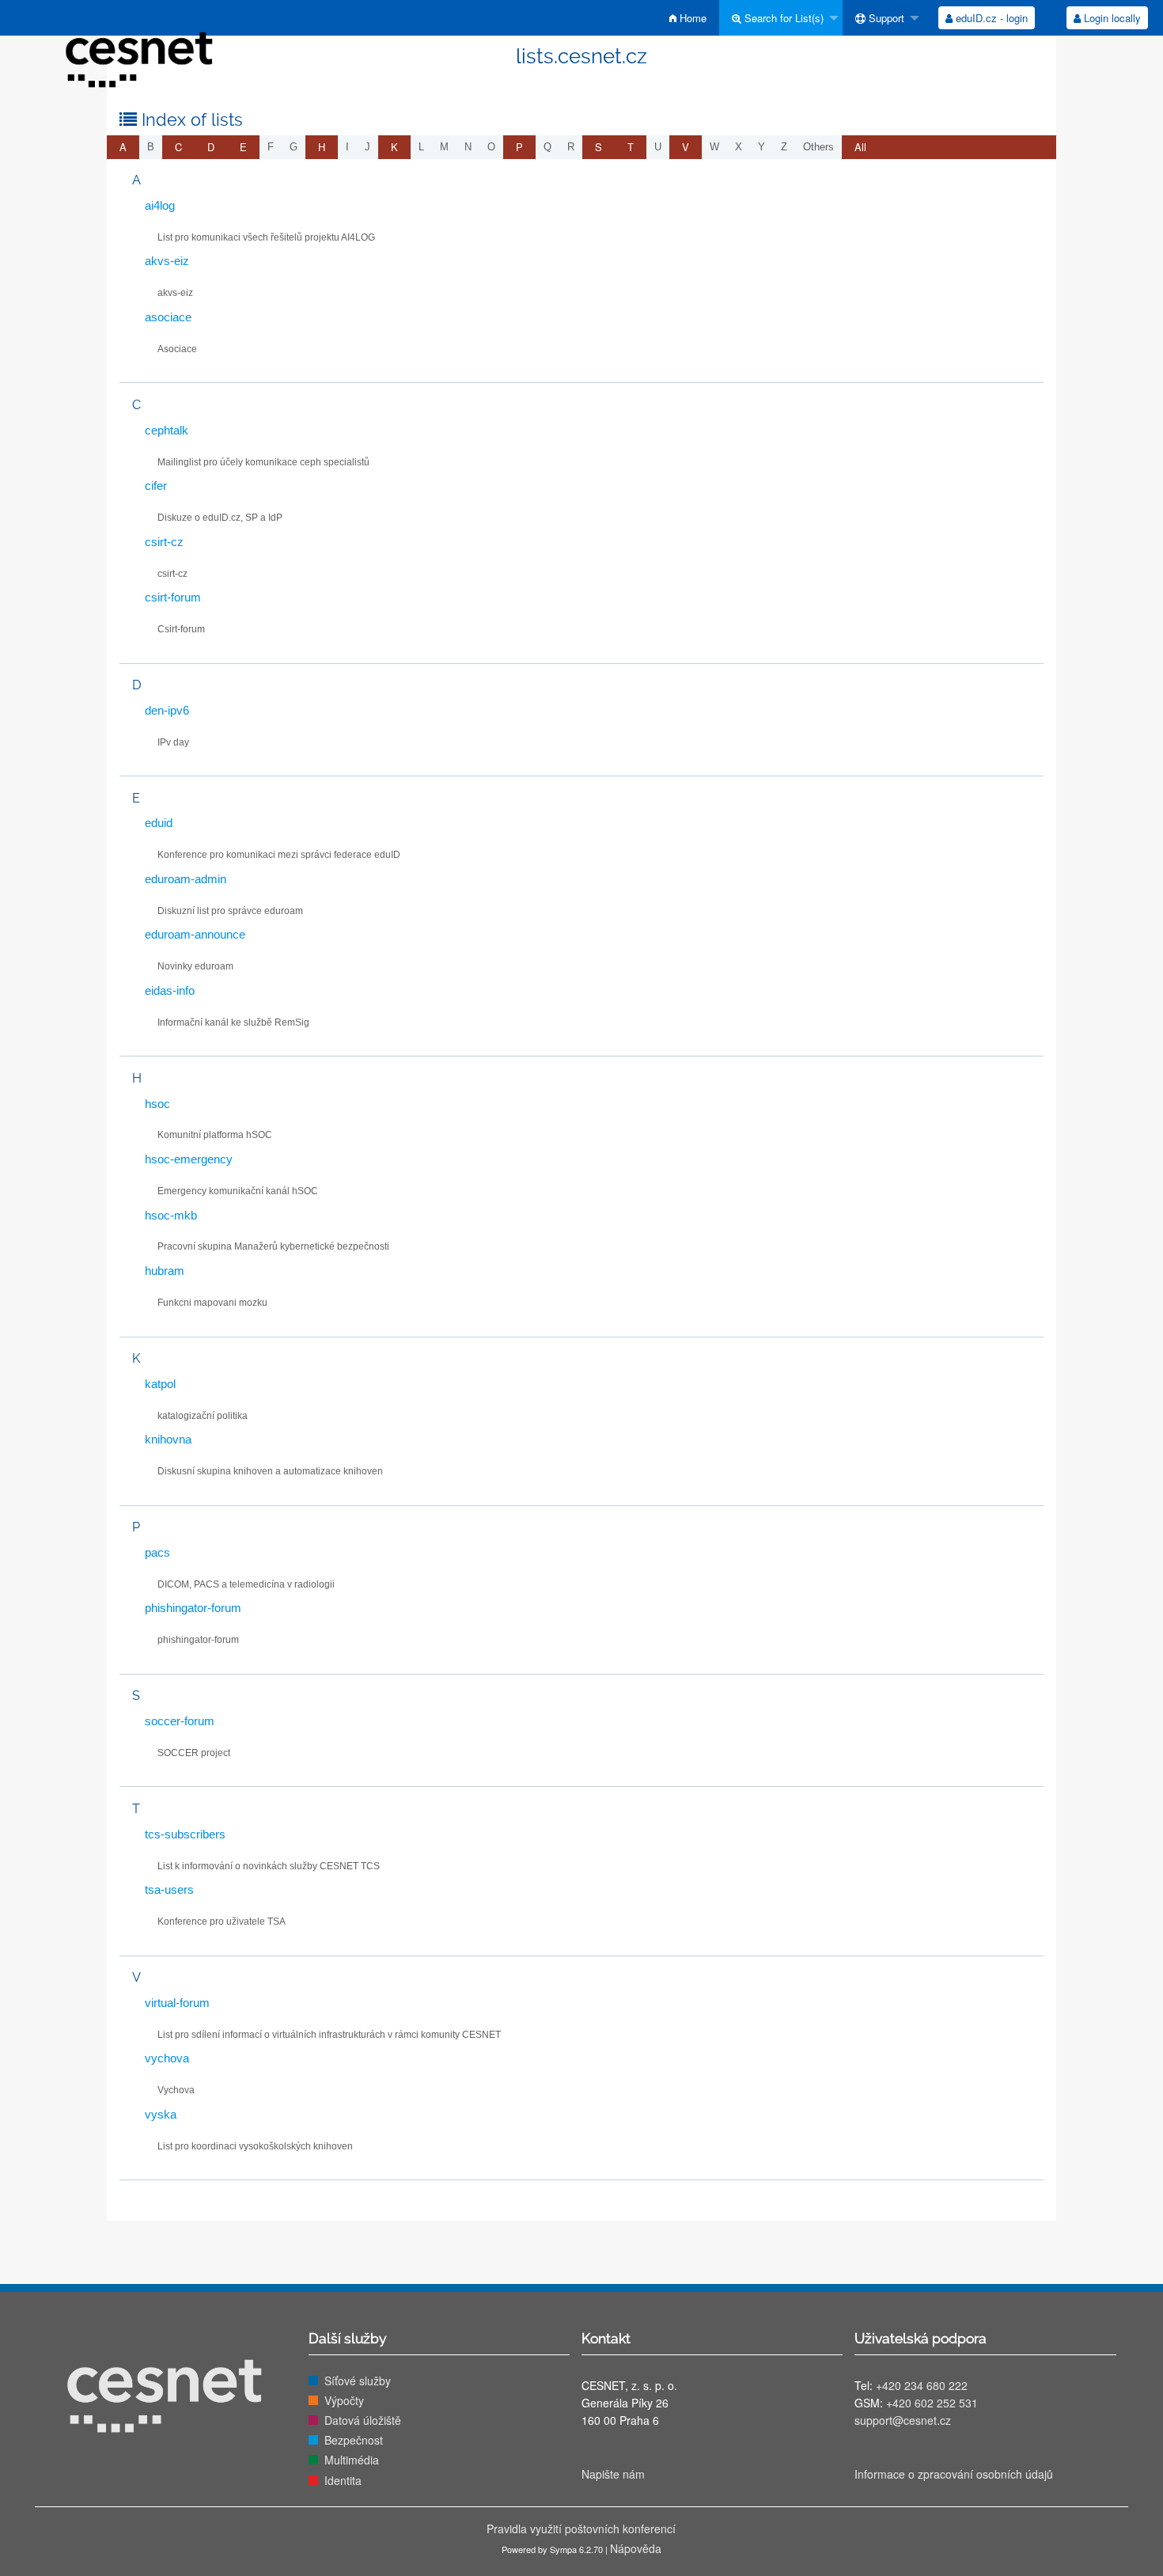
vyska (161, 2114)
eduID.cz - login (990, 18)
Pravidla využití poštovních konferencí (581, 2529)
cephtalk (167, 430)
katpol (160, 1384)
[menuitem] (688, 18)
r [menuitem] (571, 147)
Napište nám (613, 2474)
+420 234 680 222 (922, 2385)
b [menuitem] (151, 147)
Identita (343, 2480)
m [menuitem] (444, 147)
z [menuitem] (784, 147)
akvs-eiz (167, 261)
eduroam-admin (186, 879)
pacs (157, 1552)
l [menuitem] (421, 147)
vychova (167, 2058)
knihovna (168, 1439)
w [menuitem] (714, 147)
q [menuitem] (547, 147)
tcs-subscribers (185, 1834)
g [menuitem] (294, 147)
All (860, 147)
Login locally (1111, 18)
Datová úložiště (363, 2420)
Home (691, 18)
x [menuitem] (739, 147)
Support (885, 18)
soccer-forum (180, 1721)
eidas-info (170, 990)
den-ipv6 (167, 710)
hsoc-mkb (171, 1215)
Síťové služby (358, 2381)
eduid (159, 823)
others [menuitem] (818, 147)
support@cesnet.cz (903, 2420)
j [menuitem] (367, 147)
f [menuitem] (271, 147)
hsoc (157, 1104)
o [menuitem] (491, 147)
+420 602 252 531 (932, 2403)
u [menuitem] (658, 147)
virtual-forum (177, 2003)
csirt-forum (173, 597)
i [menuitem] (347, 147)
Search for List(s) (782, 18)
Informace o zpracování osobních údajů (954, 2474)
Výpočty (344, 2400)
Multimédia (352, 2460)
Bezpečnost (354, 2440)
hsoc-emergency (189, 1159)
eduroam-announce (195, 934)
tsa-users (169, 1889)
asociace (168, 317)
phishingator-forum (193, 1608)
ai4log (160, 205)
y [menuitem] (761, 147)
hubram (165, 1271)
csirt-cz (164, 542)
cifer (156, 486)
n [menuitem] (468, 147)
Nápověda (636, 2548)
